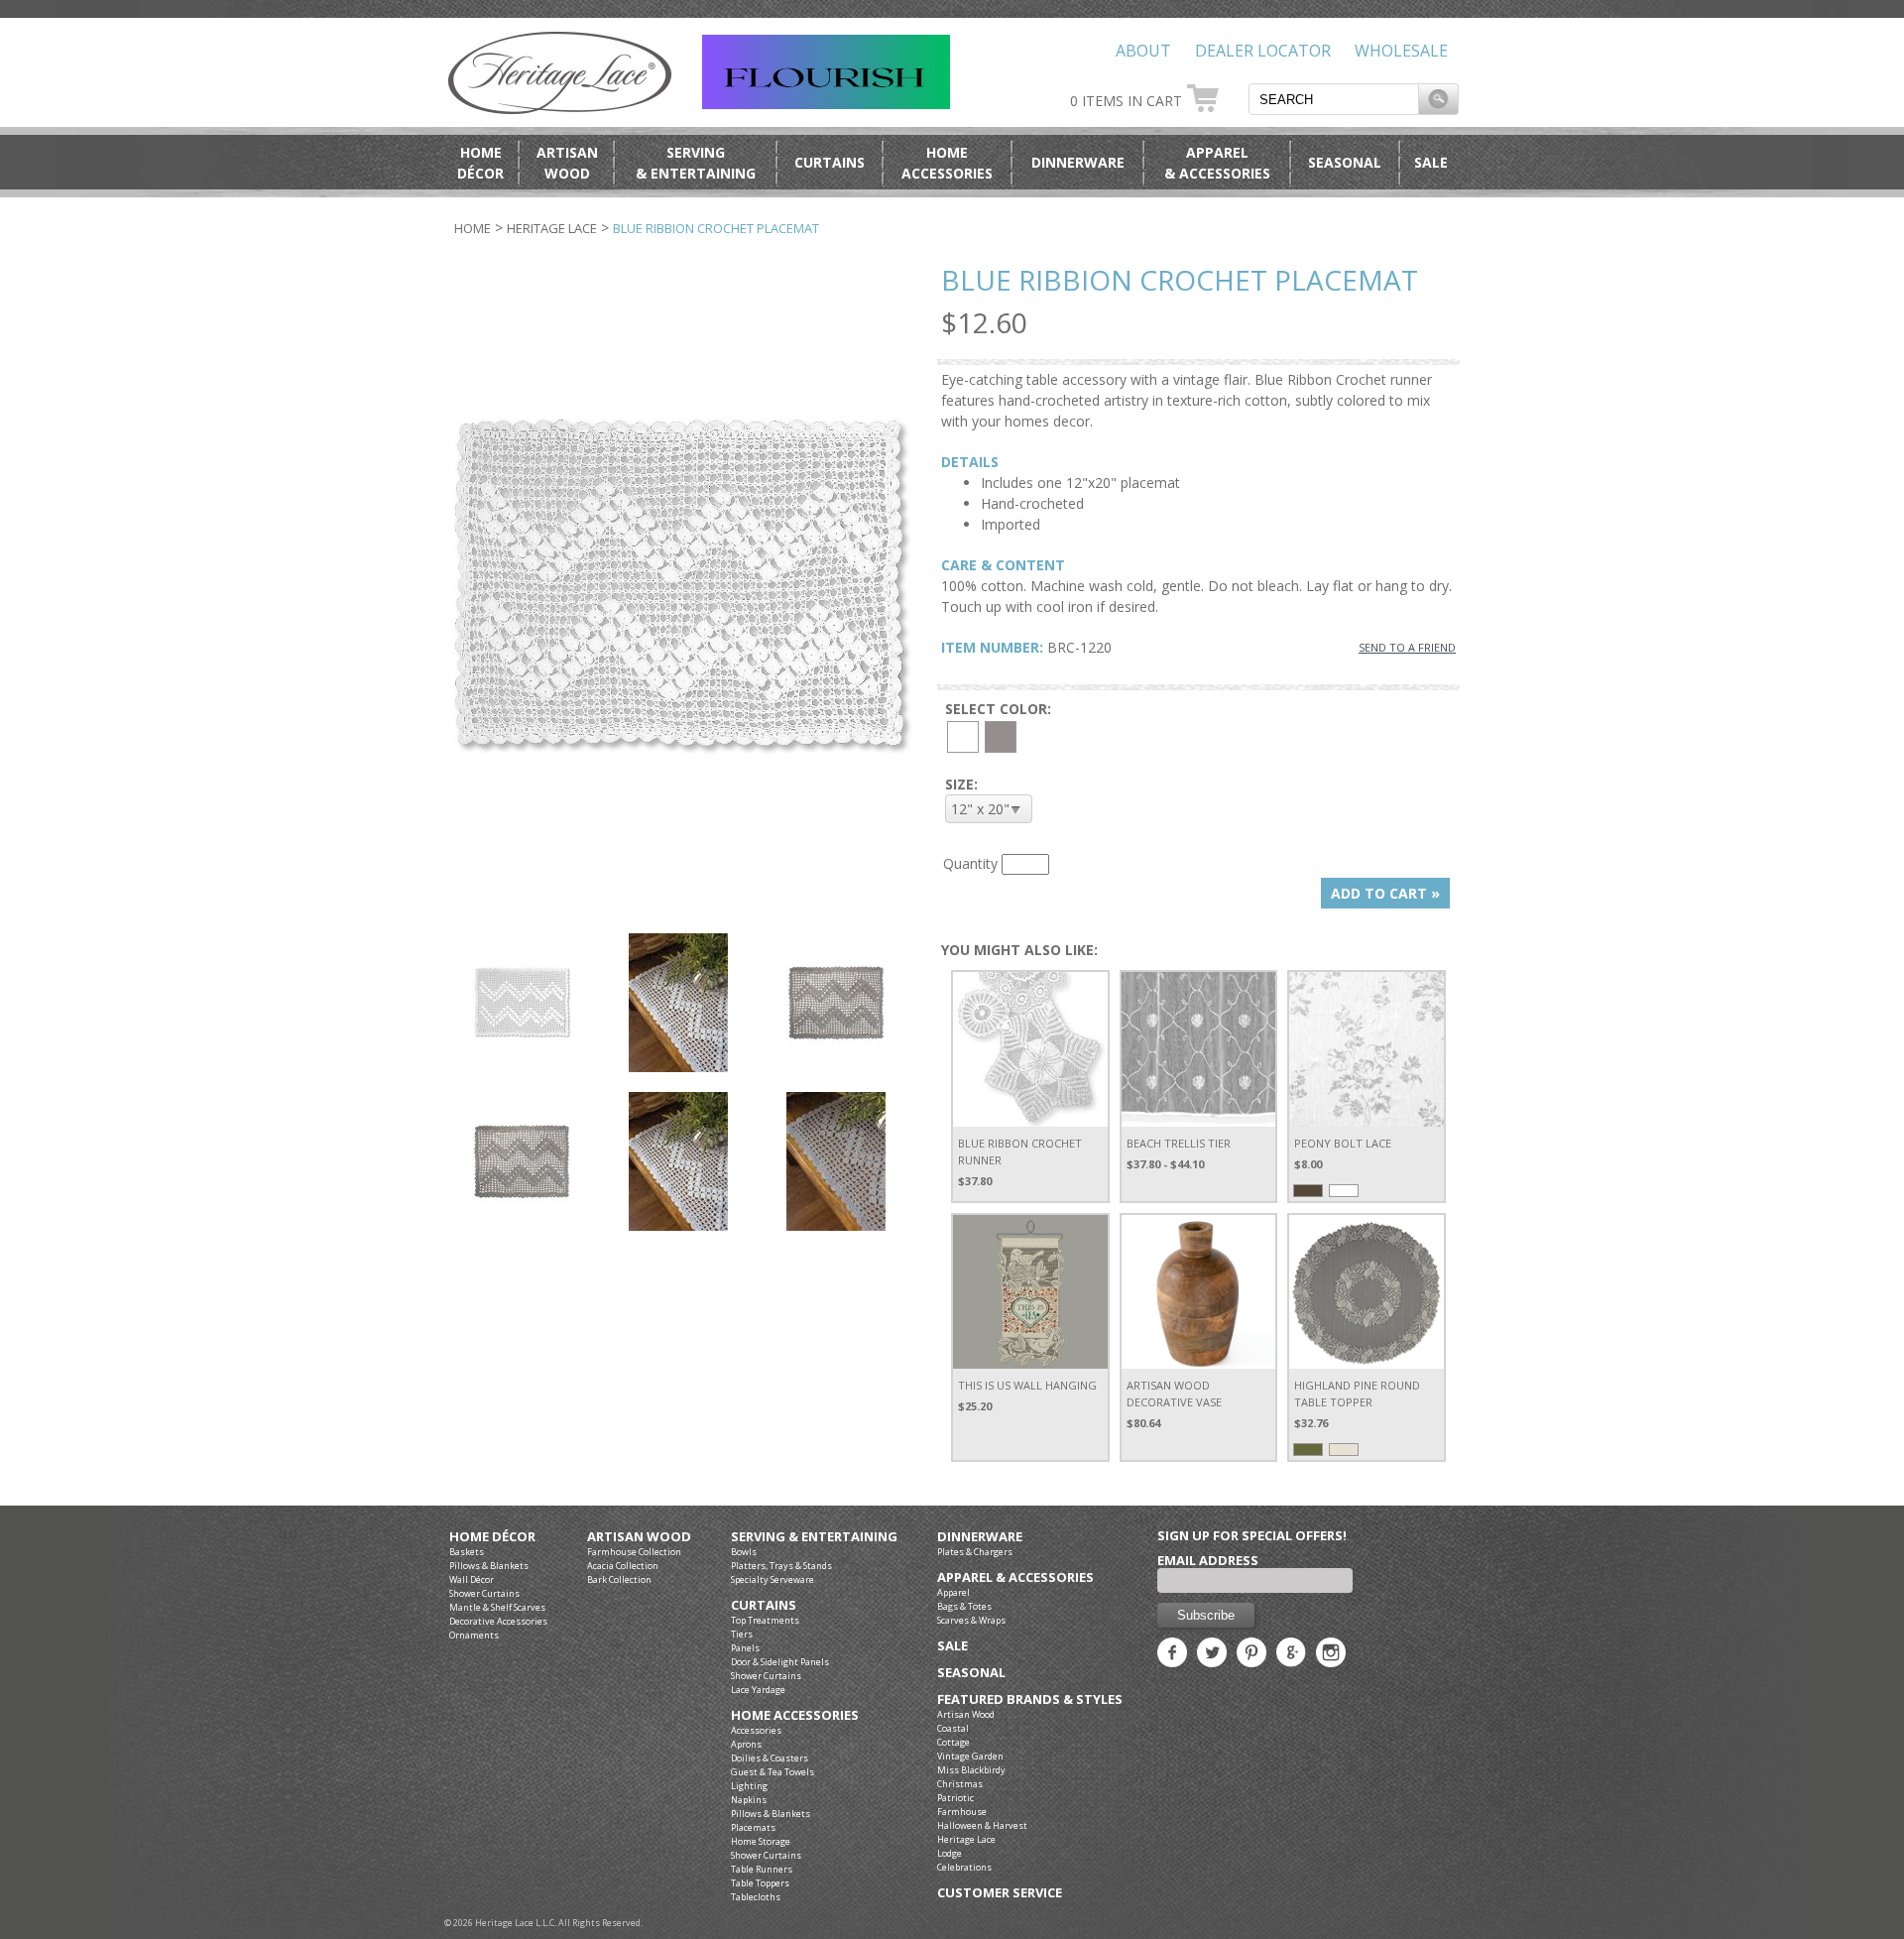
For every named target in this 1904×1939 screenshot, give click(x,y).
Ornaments (474, 1635)
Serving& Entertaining (696, 163)
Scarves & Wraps (971, 1620)
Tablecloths (756, 1897)
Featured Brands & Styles (1030, 1699)
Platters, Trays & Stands (781, 1566)
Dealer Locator (1263, 51)
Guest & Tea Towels (773, 1772)
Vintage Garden (970, 1756)
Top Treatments (765, 1620)
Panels (745, 1648)
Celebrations (964, 1867)
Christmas (960, 1784)
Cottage (953, 1742)
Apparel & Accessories (1015, 1577)
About (1143, 51)
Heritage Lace (552, 228)
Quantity (970, 863)
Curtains (830, 162)
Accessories (756, 1730)
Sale (1431, 162)
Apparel (953, 1592)
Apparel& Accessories (1217, 163)
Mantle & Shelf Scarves (497, 1607)
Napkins (749, 1800)
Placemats (753, 1827)
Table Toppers (760, 1883)
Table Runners (762, 1869)
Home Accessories (795, 1715)
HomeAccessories (947, 163)
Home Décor (492, 1537)
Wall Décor (472, 1579)
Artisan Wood (639, 1537)
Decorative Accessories (498, 1621)
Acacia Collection (623, 1566)
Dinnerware (1078, 162)
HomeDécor (480, 163)
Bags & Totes (964, 1606)
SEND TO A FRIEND (1407, 647)
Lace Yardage (758, 1690)
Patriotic (955, 1798)
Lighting (749, 1786)
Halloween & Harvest (982, 1825)
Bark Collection (619, 1579)
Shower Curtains (484, 1593)
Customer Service (1000, 1893)
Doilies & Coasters (770, 1758)
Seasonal (1345, 162)
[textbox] (1334, 99)
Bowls (744, 1552)
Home (473, 228)
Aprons (746, 1744)
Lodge (950, 1853)
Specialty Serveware (773, 1579)
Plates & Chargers (975, 1552)
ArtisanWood (567, 163)
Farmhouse (962, 1812)
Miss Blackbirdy (971, 1770)
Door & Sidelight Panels (780, 1662)
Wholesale (1401, 51)
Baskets (467, 1552)
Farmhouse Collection (634, 1552)
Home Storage (761, 1841)
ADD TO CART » (1385, 893)
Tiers (742, 1634)
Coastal (953, 1728)
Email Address (1208, 1560)
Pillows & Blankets (489, 1566)
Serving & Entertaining (814, 1537)
